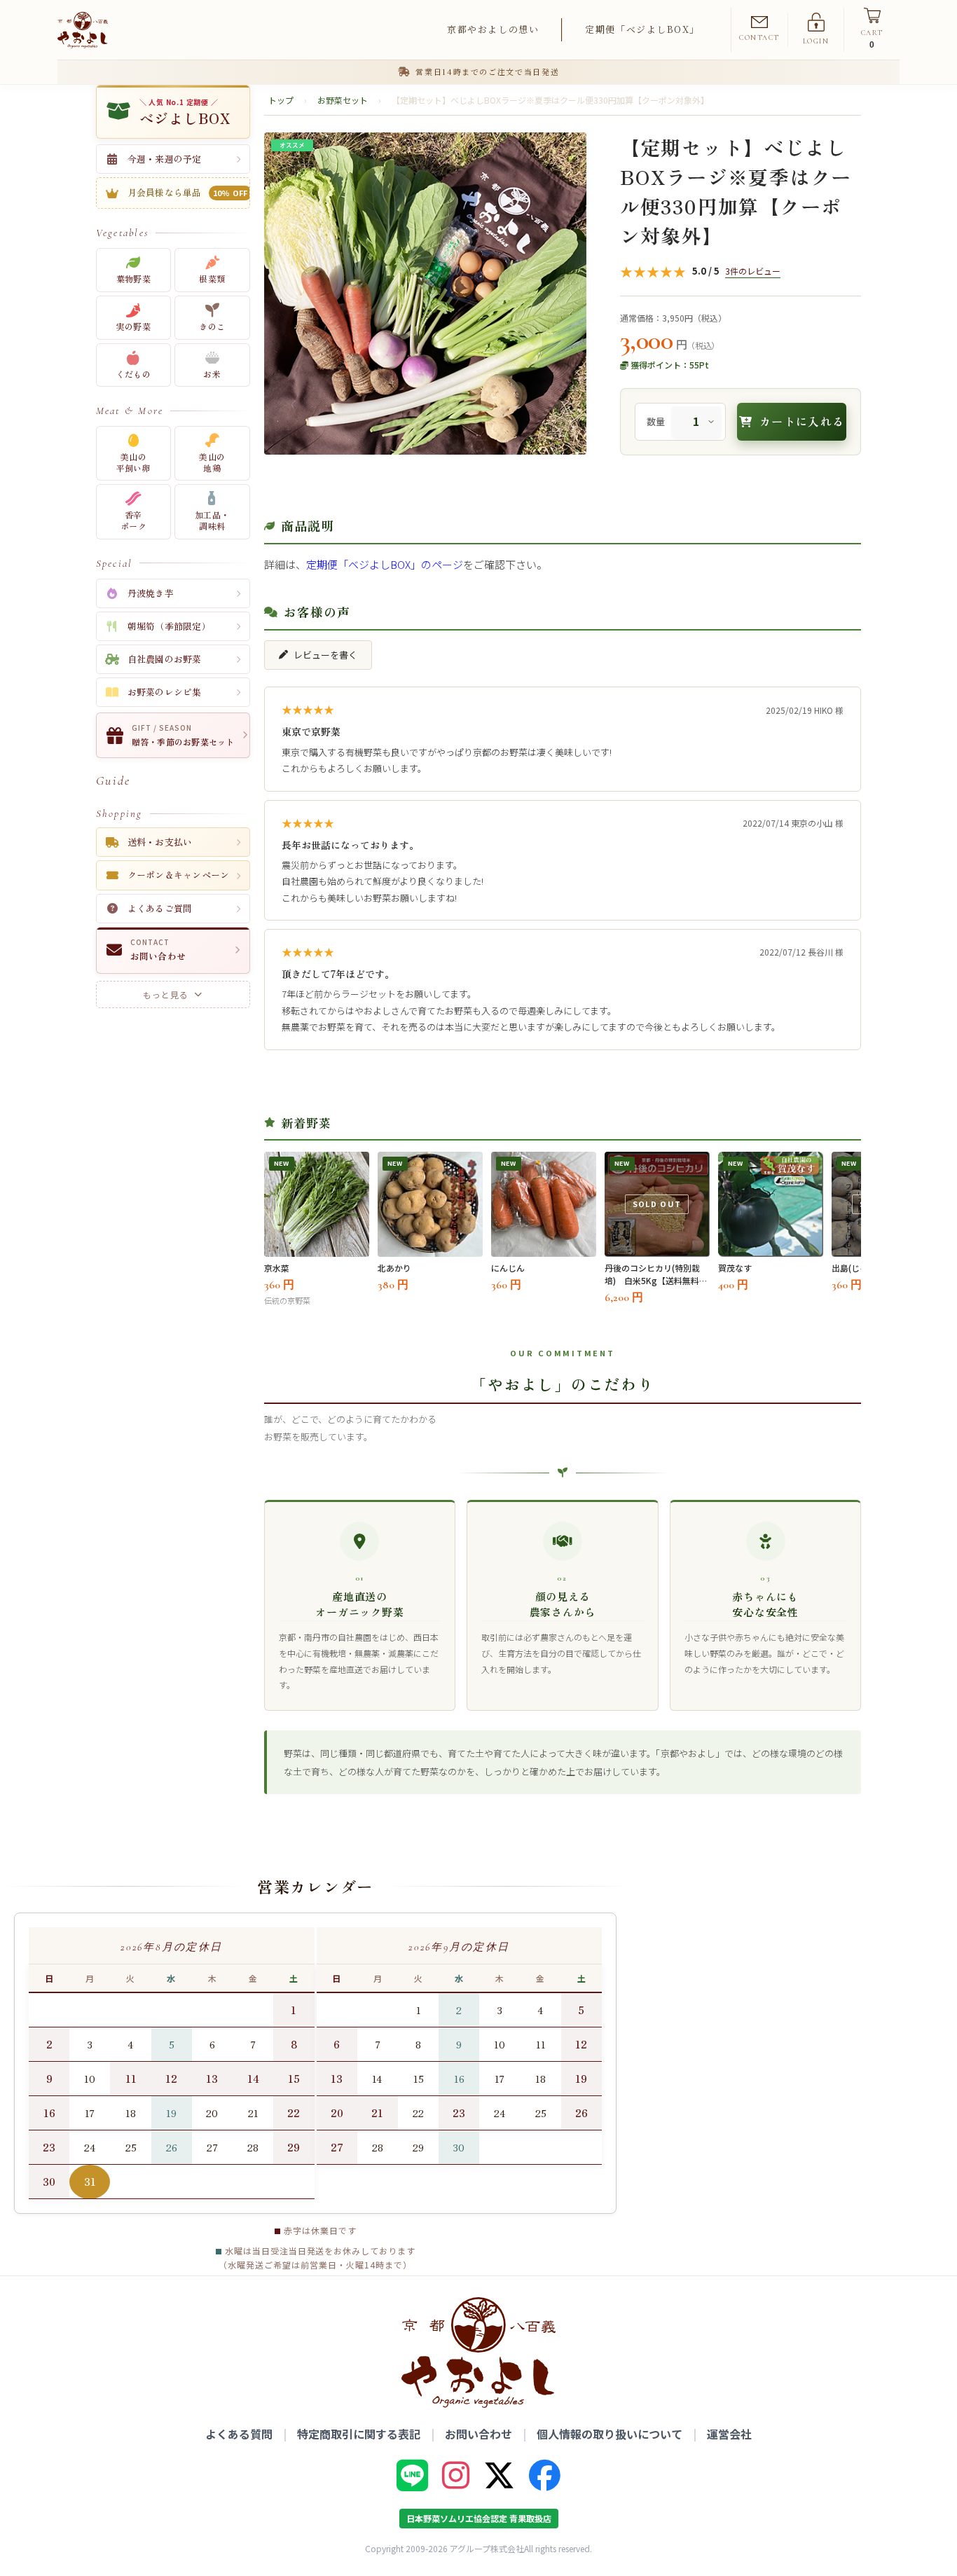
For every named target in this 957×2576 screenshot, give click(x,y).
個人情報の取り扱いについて (610, 2434)
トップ (281, 100)
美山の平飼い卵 (133, 462)
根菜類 (212, 278)
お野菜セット (343, 100)
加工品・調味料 (212, 520)
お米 (212, 374)
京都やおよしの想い (493, 29)
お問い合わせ (478, 2434)
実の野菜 (133, 326)
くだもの (133, 374)
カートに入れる (802, 421)
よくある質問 (239, 2434)
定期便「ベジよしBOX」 (642, 29)
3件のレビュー (753, 271)
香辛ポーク (133, 520)
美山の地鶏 (212, 462)
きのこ (212, 326)
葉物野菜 (133, 278)
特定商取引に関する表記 (359, 2434)
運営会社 (729, 2434)
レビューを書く (325, 655)
